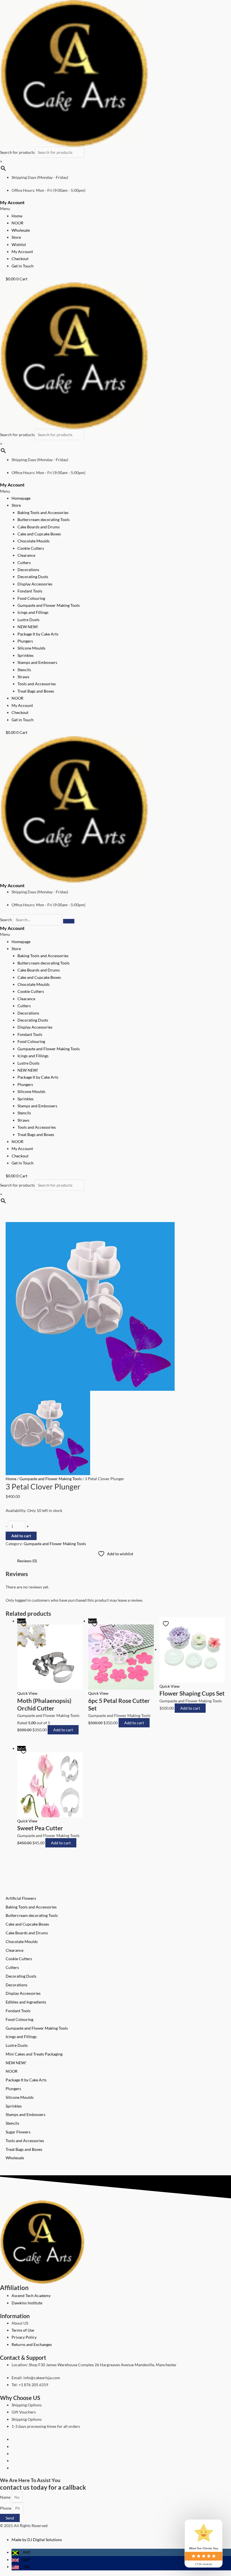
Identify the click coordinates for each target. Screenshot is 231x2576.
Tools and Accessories (37, 684)
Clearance (26, 555)
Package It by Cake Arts (38, 634)
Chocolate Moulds (34, 541)
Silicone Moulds (31, 648)
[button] (115, 209)
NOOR (17, 223)
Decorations (28, 570)
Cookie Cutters (31, 548)
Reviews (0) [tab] (27, 1561)
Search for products (17, 152)
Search (6, 920)
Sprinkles (25, 655)
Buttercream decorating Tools (44, 520)
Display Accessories (35, 584)
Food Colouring (31, 598)
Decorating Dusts (33, 577)
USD (25, 2567)
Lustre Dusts (28, 620)
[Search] (69, 921)
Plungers (25, 641)
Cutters (24, 563)
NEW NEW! (28, 627)
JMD (25, 2552)
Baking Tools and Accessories (43, 512)
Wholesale (21, 230)
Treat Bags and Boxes (36, 691)
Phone (6, 2508)
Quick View (27, 1693)
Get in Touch (23, 266)
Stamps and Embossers (37, 662)
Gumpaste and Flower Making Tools (49, 605)
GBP (25, 2560)
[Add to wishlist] (24, 1624)
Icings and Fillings (33, 612)
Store (16, 237)
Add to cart (21, 1536)
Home (17, 216)
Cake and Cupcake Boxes (39, 534)
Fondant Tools (30, 591)
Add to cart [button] (63, 1730)
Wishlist (19, 244)
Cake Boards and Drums (39, 527)
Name (6, 2497)
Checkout (20, 259)
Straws (23, 677)
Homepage (21, 498)
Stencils (24, 670)
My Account (12, 202)
